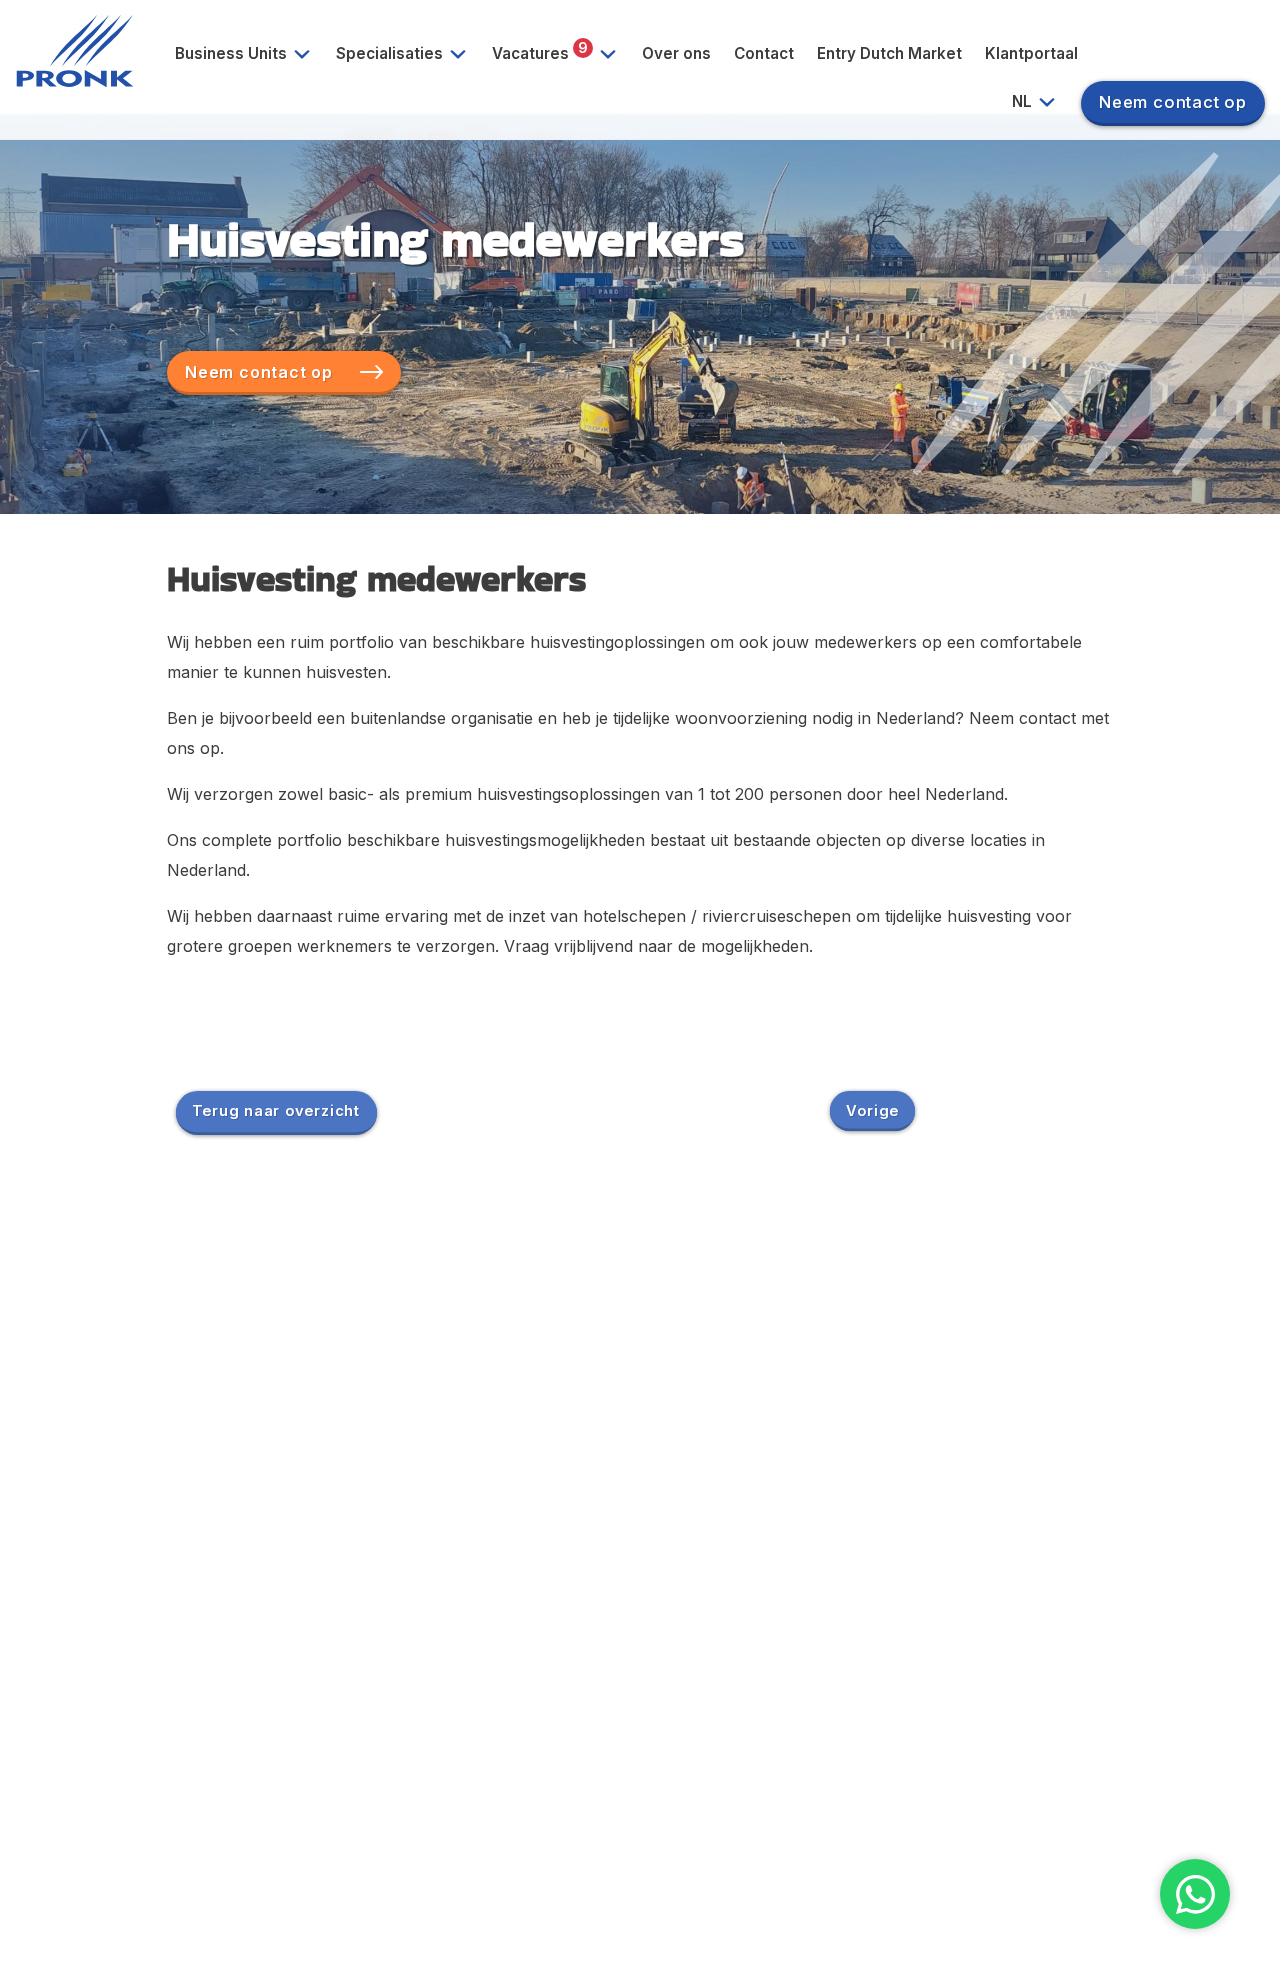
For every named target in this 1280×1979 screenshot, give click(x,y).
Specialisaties (391, 53)
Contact (764, 53)
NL (1024, 101)
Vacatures (540, 51)
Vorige (872, 1110)
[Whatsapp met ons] (1195, 1894)
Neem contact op (1173, 102)
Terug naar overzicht (276, 1110)
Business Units (233, 53)
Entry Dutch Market (889, 53)
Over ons (676, 53)
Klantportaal (1031, 53)
